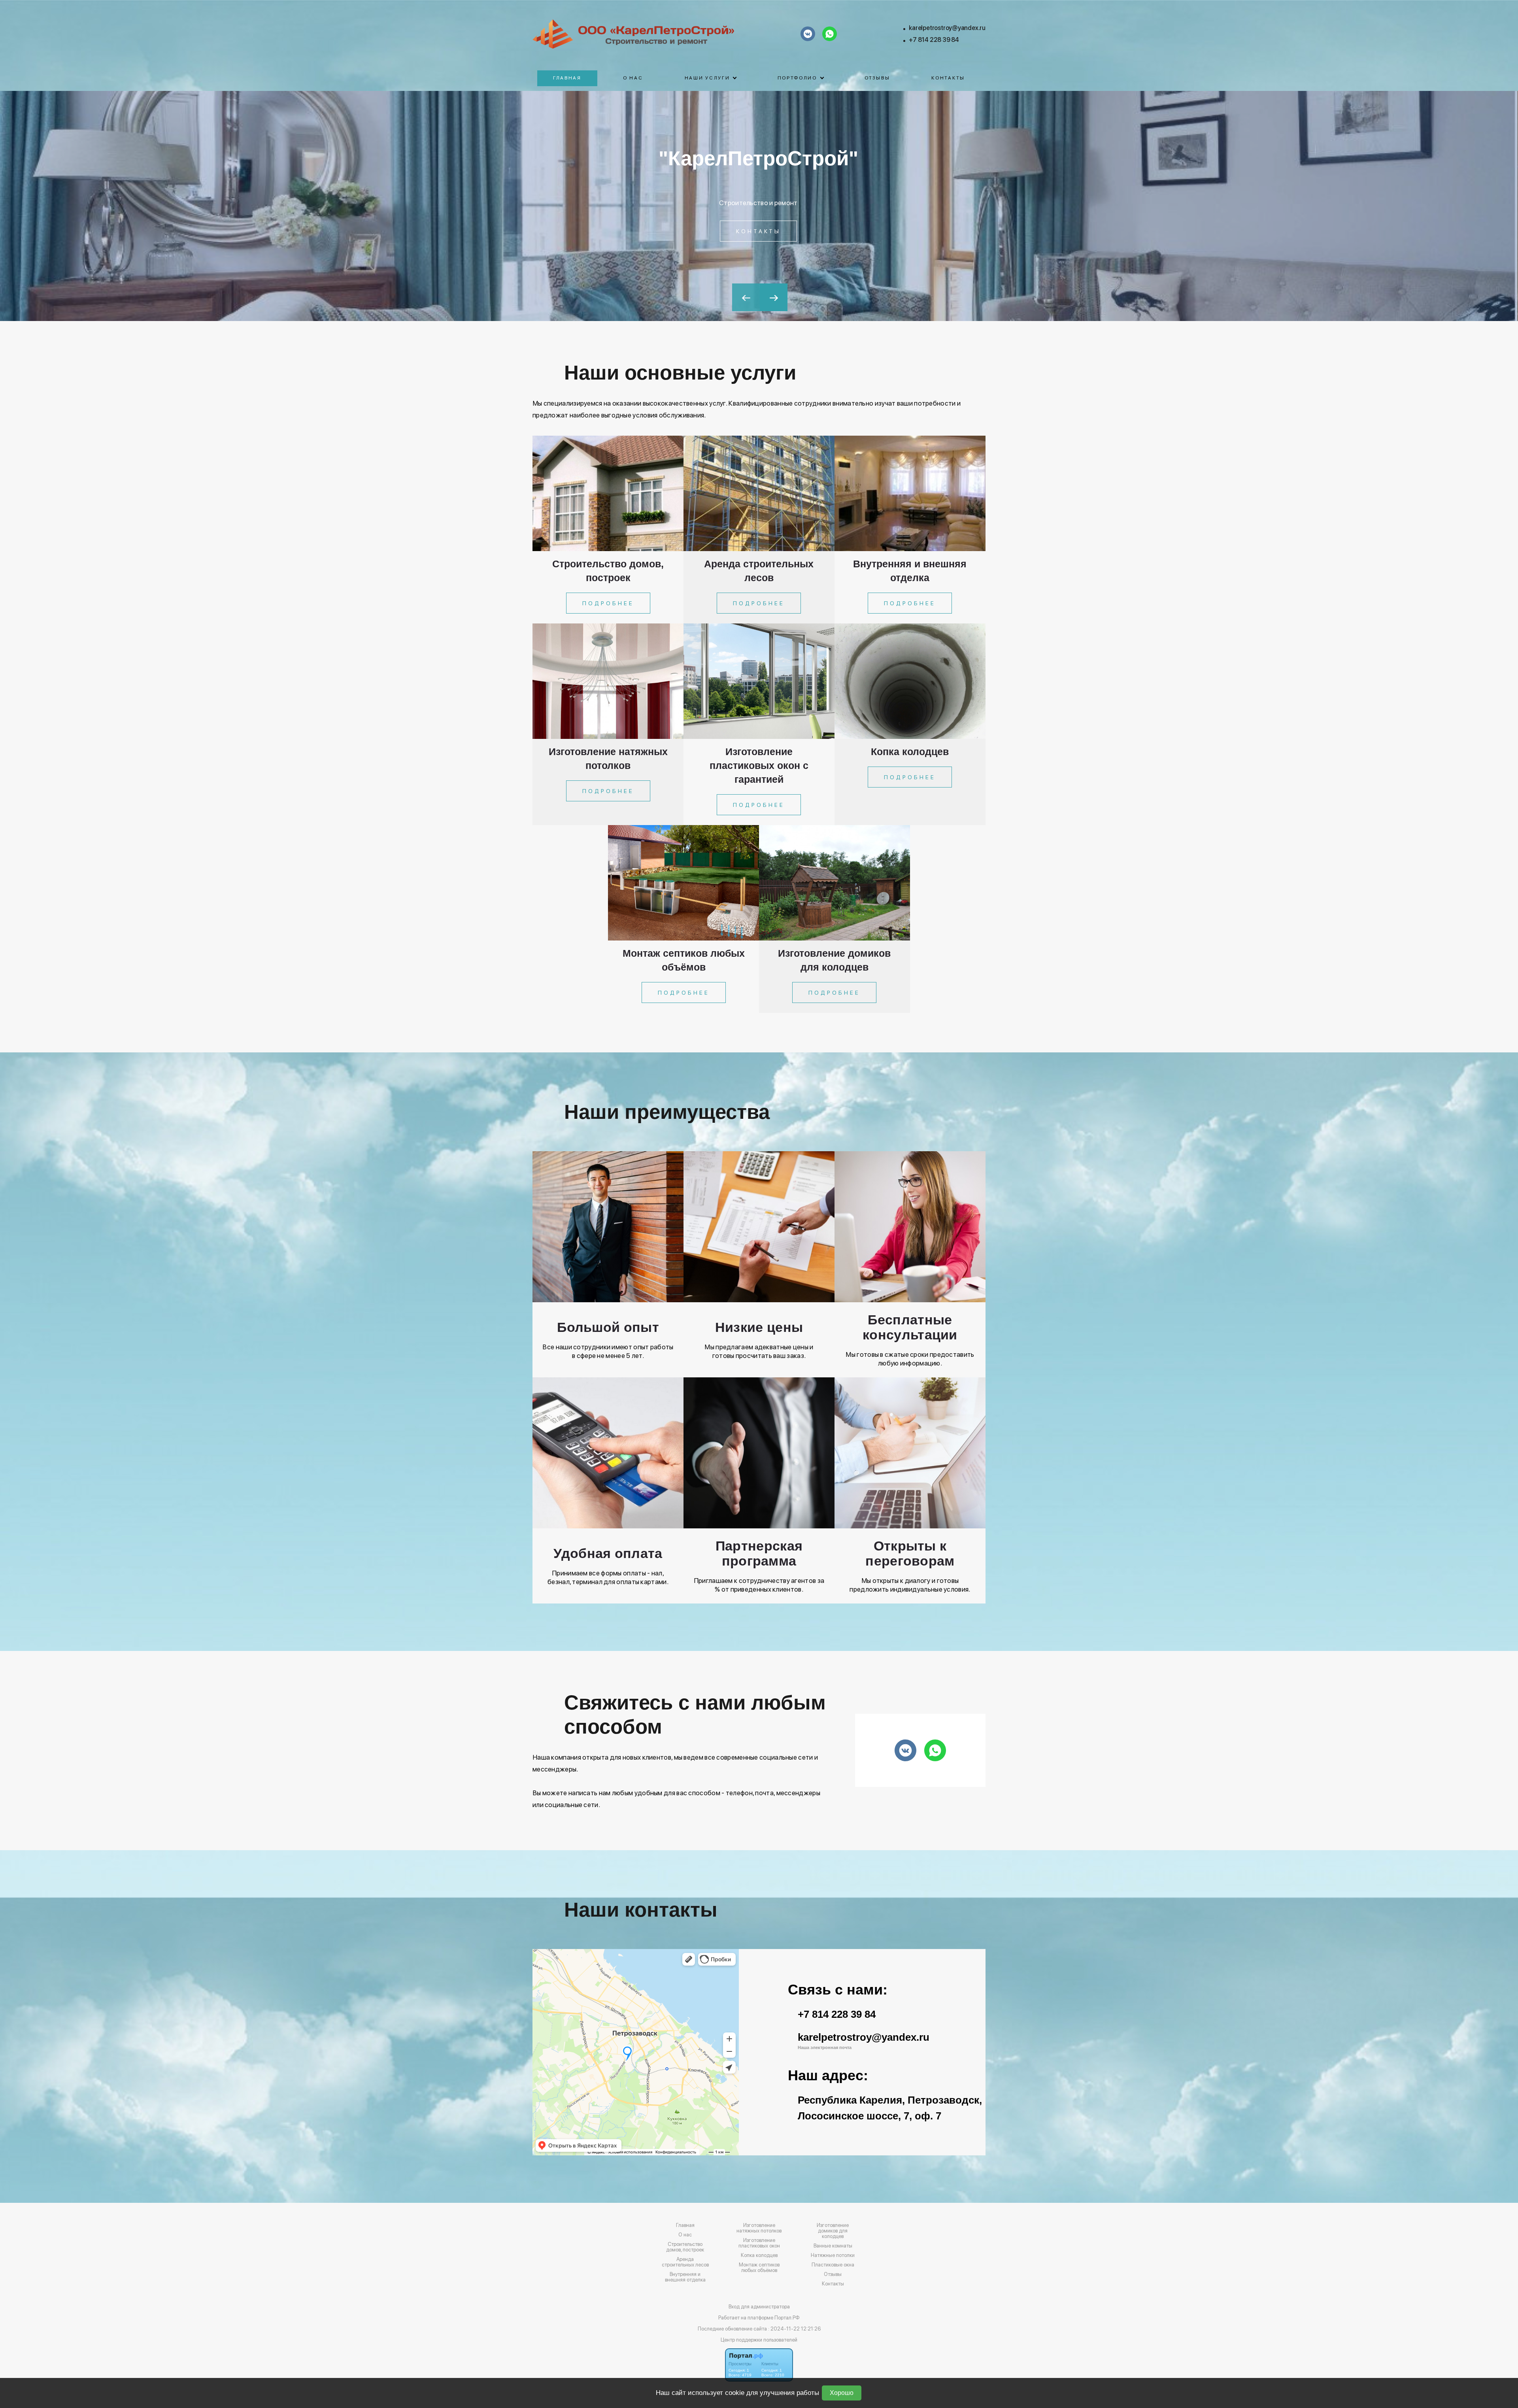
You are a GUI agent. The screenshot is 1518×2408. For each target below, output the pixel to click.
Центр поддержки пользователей (759, 2340)
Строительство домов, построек (685, 2247)
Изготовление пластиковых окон (759, 2243)
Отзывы (877, 78)
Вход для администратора (759, 2307)
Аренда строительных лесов (685, 2262)
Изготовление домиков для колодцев (833, 2231)
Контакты (948, 78)
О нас (633, 78)
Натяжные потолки (833, 2255)
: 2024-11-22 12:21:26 (794, 2329)
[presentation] (746, 297)
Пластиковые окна (833, 2265)
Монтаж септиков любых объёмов (759, 2268)
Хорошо (842, 2393)
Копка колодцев (759, 2255)
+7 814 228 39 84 (934, 40)
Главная (567, 78)
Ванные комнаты (833, 2246)
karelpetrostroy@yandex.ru (947, 28)
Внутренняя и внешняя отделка (685, 2277)
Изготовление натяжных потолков (759, 2228)
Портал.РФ (787, 2318)
